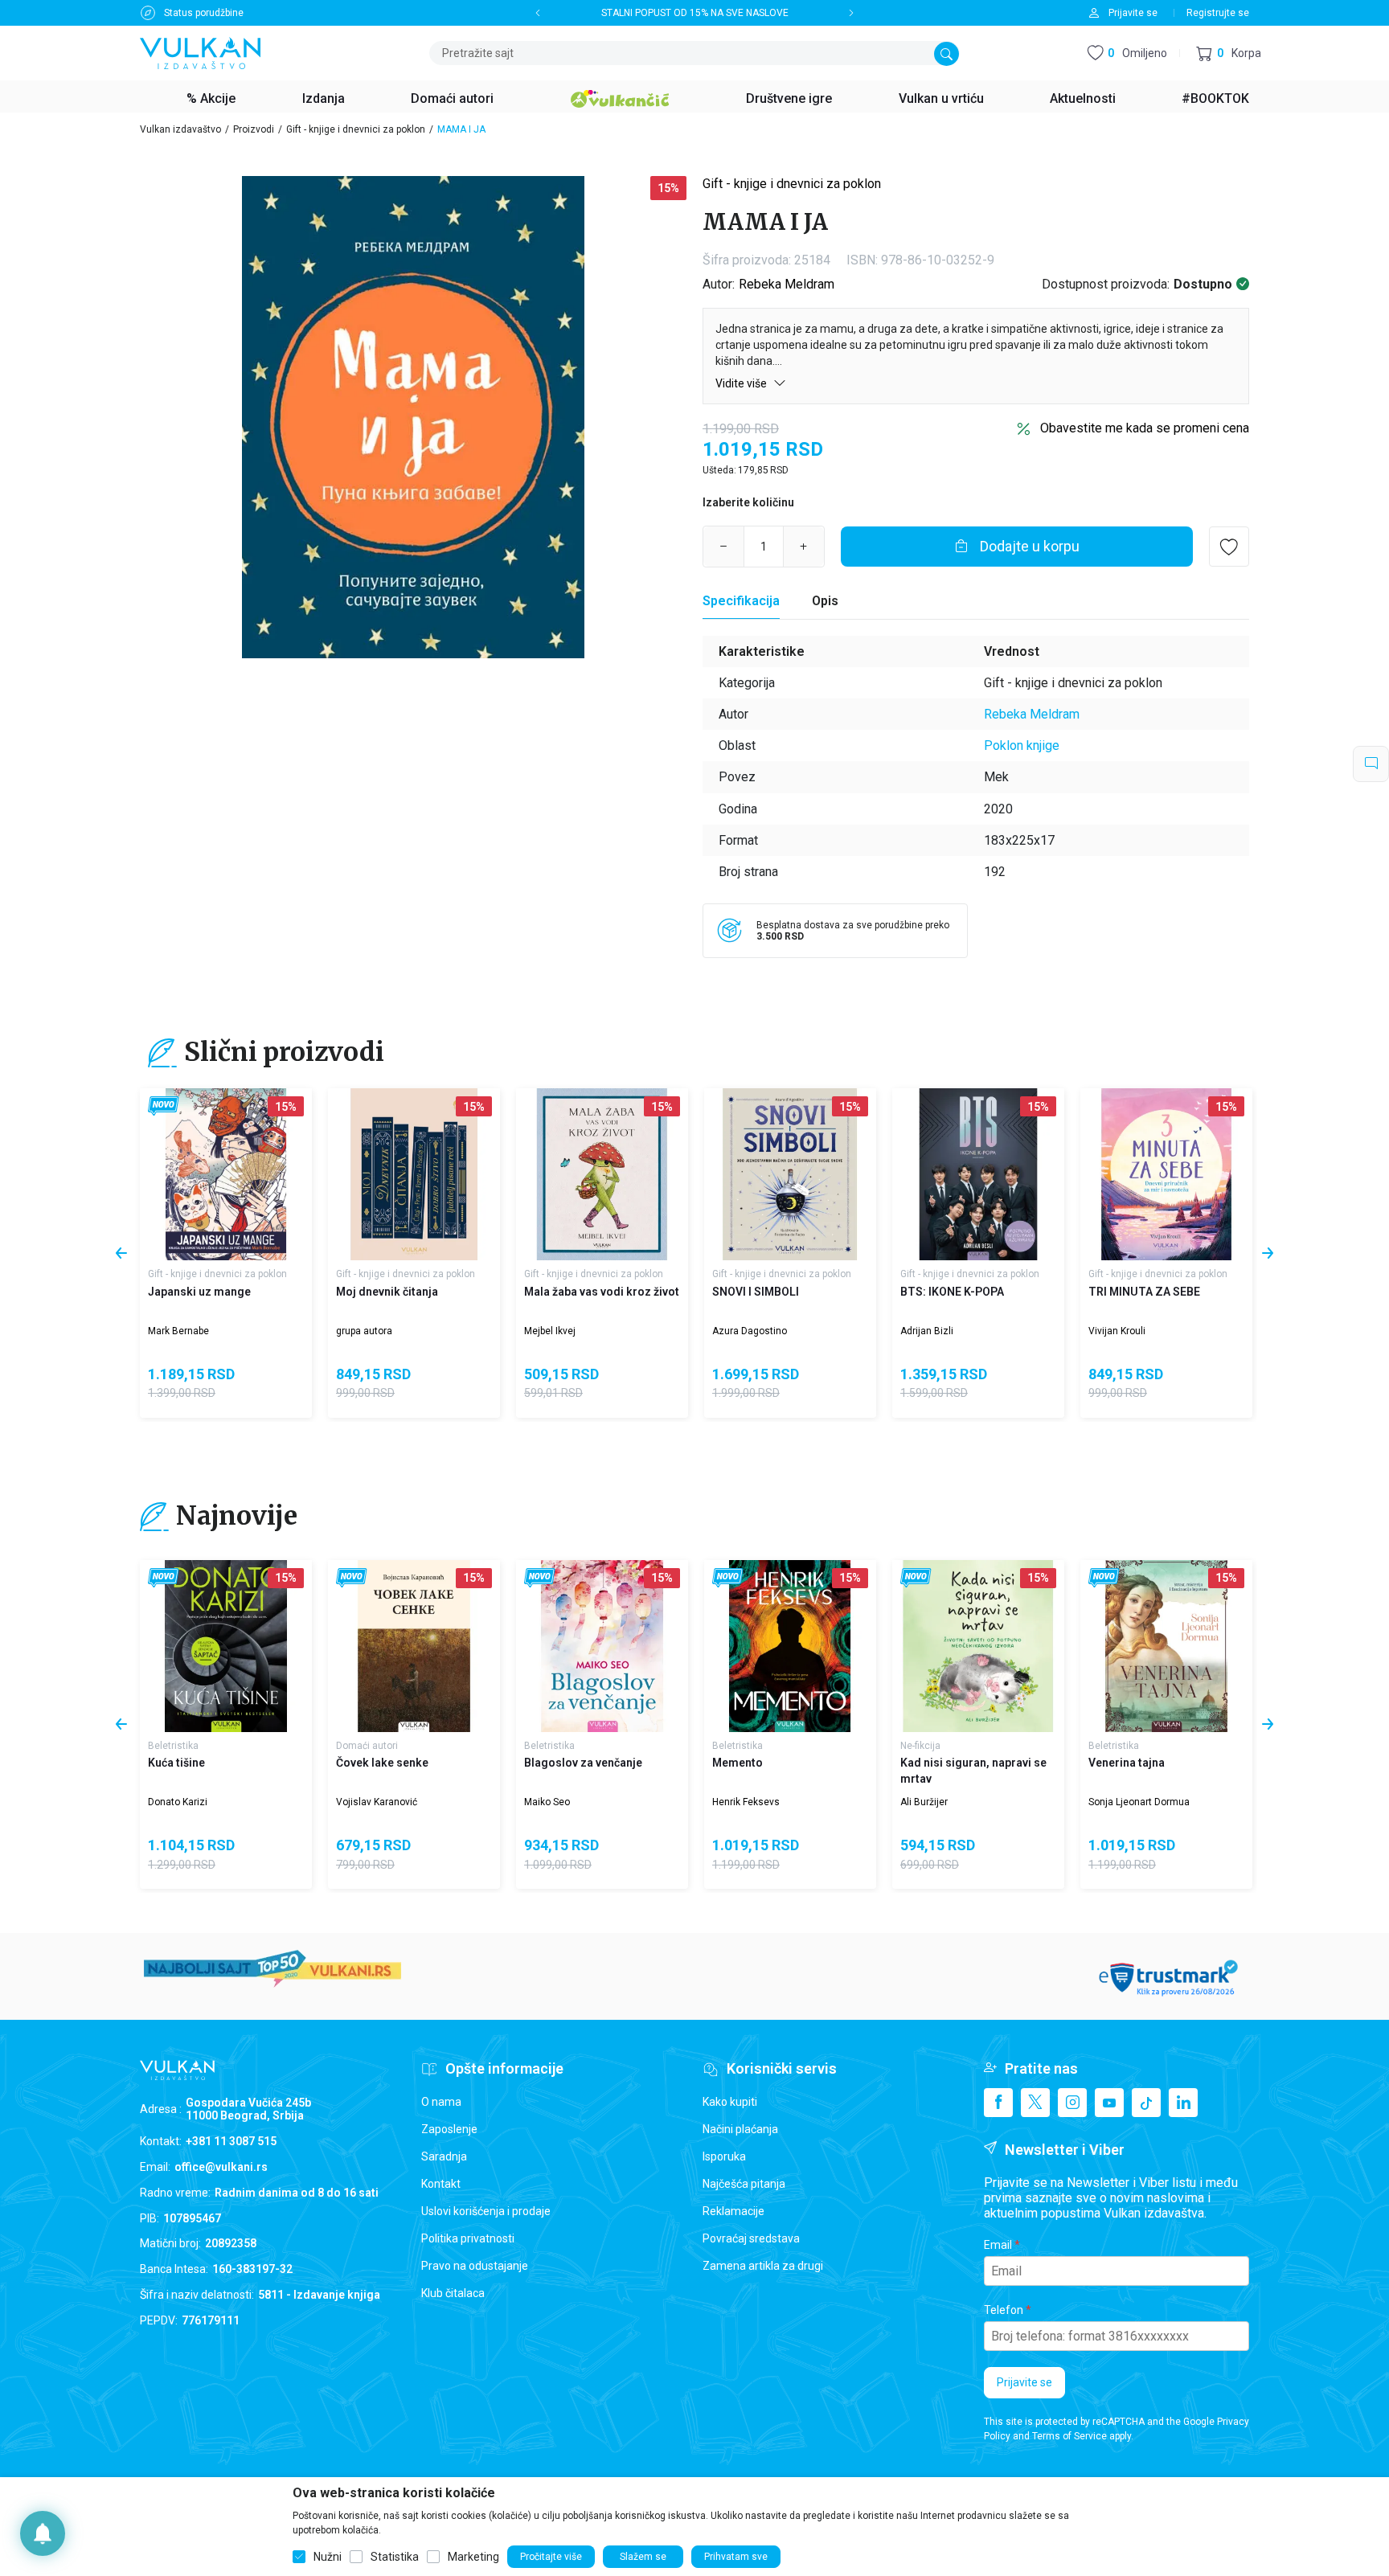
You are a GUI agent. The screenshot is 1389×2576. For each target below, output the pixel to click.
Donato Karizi (178, 1802)
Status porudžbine (204, 13)
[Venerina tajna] (1166, 1646)
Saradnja (444, 2156)
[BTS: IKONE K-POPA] (978, 1174)
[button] (1229, 53)
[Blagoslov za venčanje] (602, 1646)
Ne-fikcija (920, 1746)
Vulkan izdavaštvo (180, 129)
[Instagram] (1072, 2103)
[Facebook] (998, 2103)
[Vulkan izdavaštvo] (200, 52)
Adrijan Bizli (927, 1331)
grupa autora (364, 1331)
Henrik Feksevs (746, 1802)
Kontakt (441, 2184)
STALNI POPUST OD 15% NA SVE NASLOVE (695, 13)
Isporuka (724, 2156)
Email (998, 2245)
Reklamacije (733, 2211)
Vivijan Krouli (1117, 1331)
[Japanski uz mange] (226, 1174)
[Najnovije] (164, 1106)
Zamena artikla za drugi (763, 2266)
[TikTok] (1146, 2103)
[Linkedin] (1183, 2103)
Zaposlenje (449, 2129)
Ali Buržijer (924, 1802)
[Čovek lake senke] (414, 1646)
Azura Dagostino (750, 1331)
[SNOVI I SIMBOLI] (790, 1174)
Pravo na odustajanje (475, 2266)
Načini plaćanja (740, 2129)
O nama (441, 2102)
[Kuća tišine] (226, 1646)
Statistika (395, 2557)
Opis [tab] (825, 601)
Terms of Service (1069, 2436)
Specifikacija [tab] (741, 601)
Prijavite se (1024, 2382)
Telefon (1004, 2310)
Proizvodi (254, 129)
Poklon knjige (1022, 745)
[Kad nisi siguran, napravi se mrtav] (978, 1646)
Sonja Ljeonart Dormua (1139, 1802)
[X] (1035, 2103)
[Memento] (790, 1646)
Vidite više (742, 383)
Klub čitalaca (453, 2293)
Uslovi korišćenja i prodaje (486, 2211)
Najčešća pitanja (744, 2184)
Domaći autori (367, 1746)
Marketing (473, 2557)
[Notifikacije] (43, 2533)
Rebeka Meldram (787, 284)
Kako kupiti (730, 2102)
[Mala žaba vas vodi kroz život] (602, 1174)
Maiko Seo (547, 1802)
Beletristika (173, 1746)
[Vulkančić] (620, 96)
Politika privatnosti (468, 2238)
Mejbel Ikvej (550, 1331)
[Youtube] (1109, 2103)
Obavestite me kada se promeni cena (1145, 428)
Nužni (328, 2557)
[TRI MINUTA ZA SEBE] (1166, 1174)
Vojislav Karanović (377, 1802)
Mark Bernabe (178, 1331)
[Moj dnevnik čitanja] (414, 1174)
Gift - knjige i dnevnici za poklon (356, 129)
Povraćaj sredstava (751, 2238)
